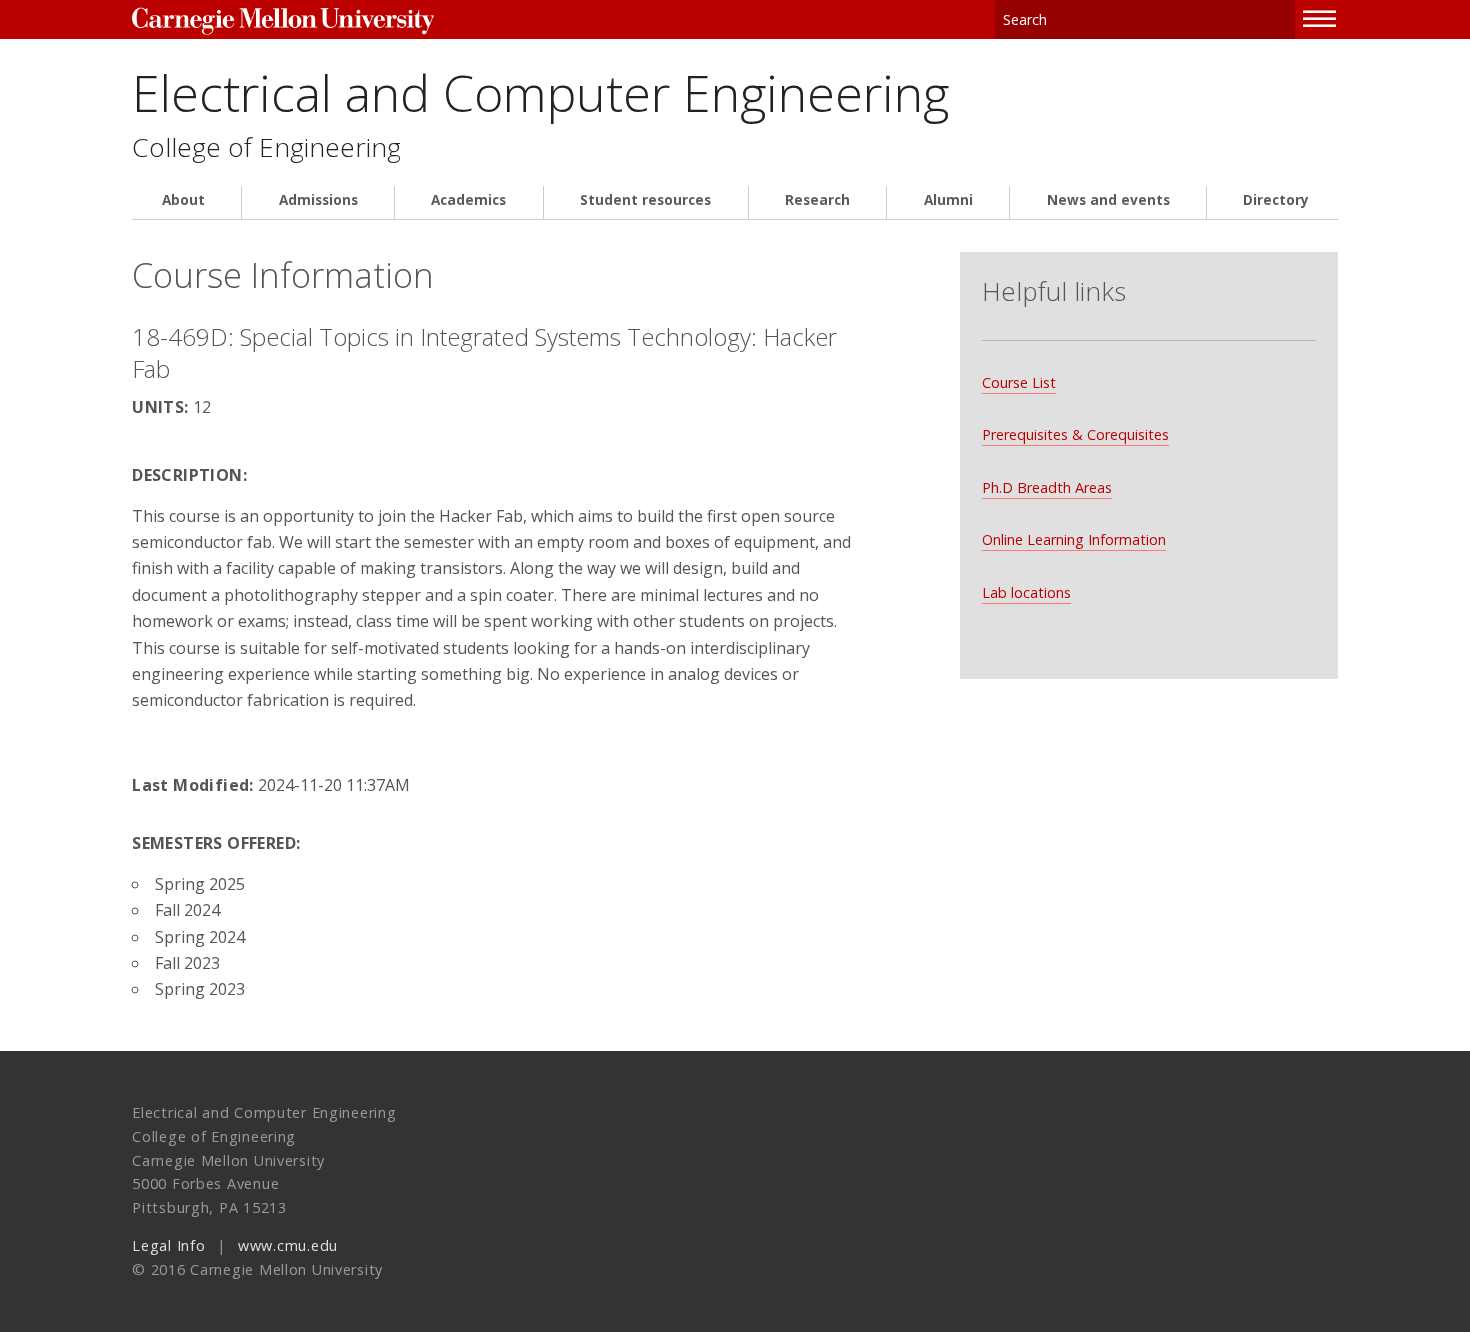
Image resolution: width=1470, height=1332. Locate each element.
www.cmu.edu (288, 1245)
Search (1281, 19)
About (183, 200)
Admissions (318, 200)
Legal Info (168, 1245)
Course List (1019, 382)
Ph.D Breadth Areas (1047, 487)
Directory (1276, 200)
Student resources (645, 200)
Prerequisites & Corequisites (1075, 434)
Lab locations (1026, 592)
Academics (468, 200)
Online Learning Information (1074, 539)
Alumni (948, 200)
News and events (1108, 200)
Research (817, 200)
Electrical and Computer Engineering (540, 92)
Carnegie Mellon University (282, 21)
